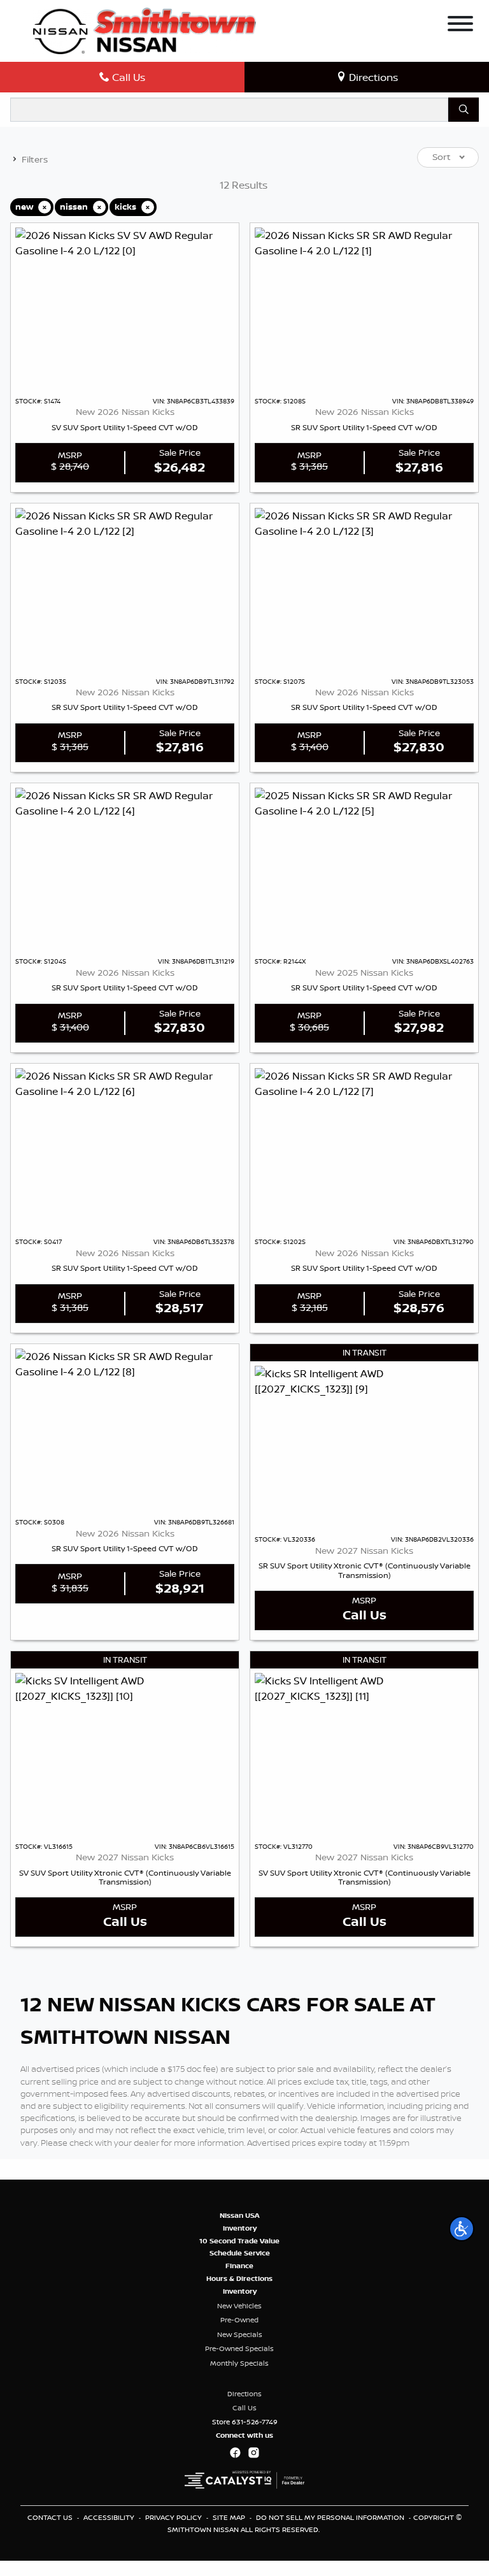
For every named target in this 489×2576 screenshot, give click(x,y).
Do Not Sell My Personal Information (331, 2517)
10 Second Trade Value (239, 2241)
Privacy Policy (174, 2517)
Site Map (230, 2517)
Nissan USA (240, 2215)
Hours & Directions (239, 2278)
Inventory (240, 2228)
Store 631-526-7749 (245, 2422)
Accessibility (110, 2517)
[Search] (464, 110)
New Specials (240, 2334)
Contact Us (51, 2517)
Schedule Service (240, 2253)
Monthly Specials (239, 2363)
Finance (239, 2266)
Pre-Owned (239, 2320)
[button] (462, 2229)
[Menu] (460, 25)
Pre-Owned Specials (239, 2348)
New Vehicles (239, 2306)
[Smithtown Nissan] (145, 30)
